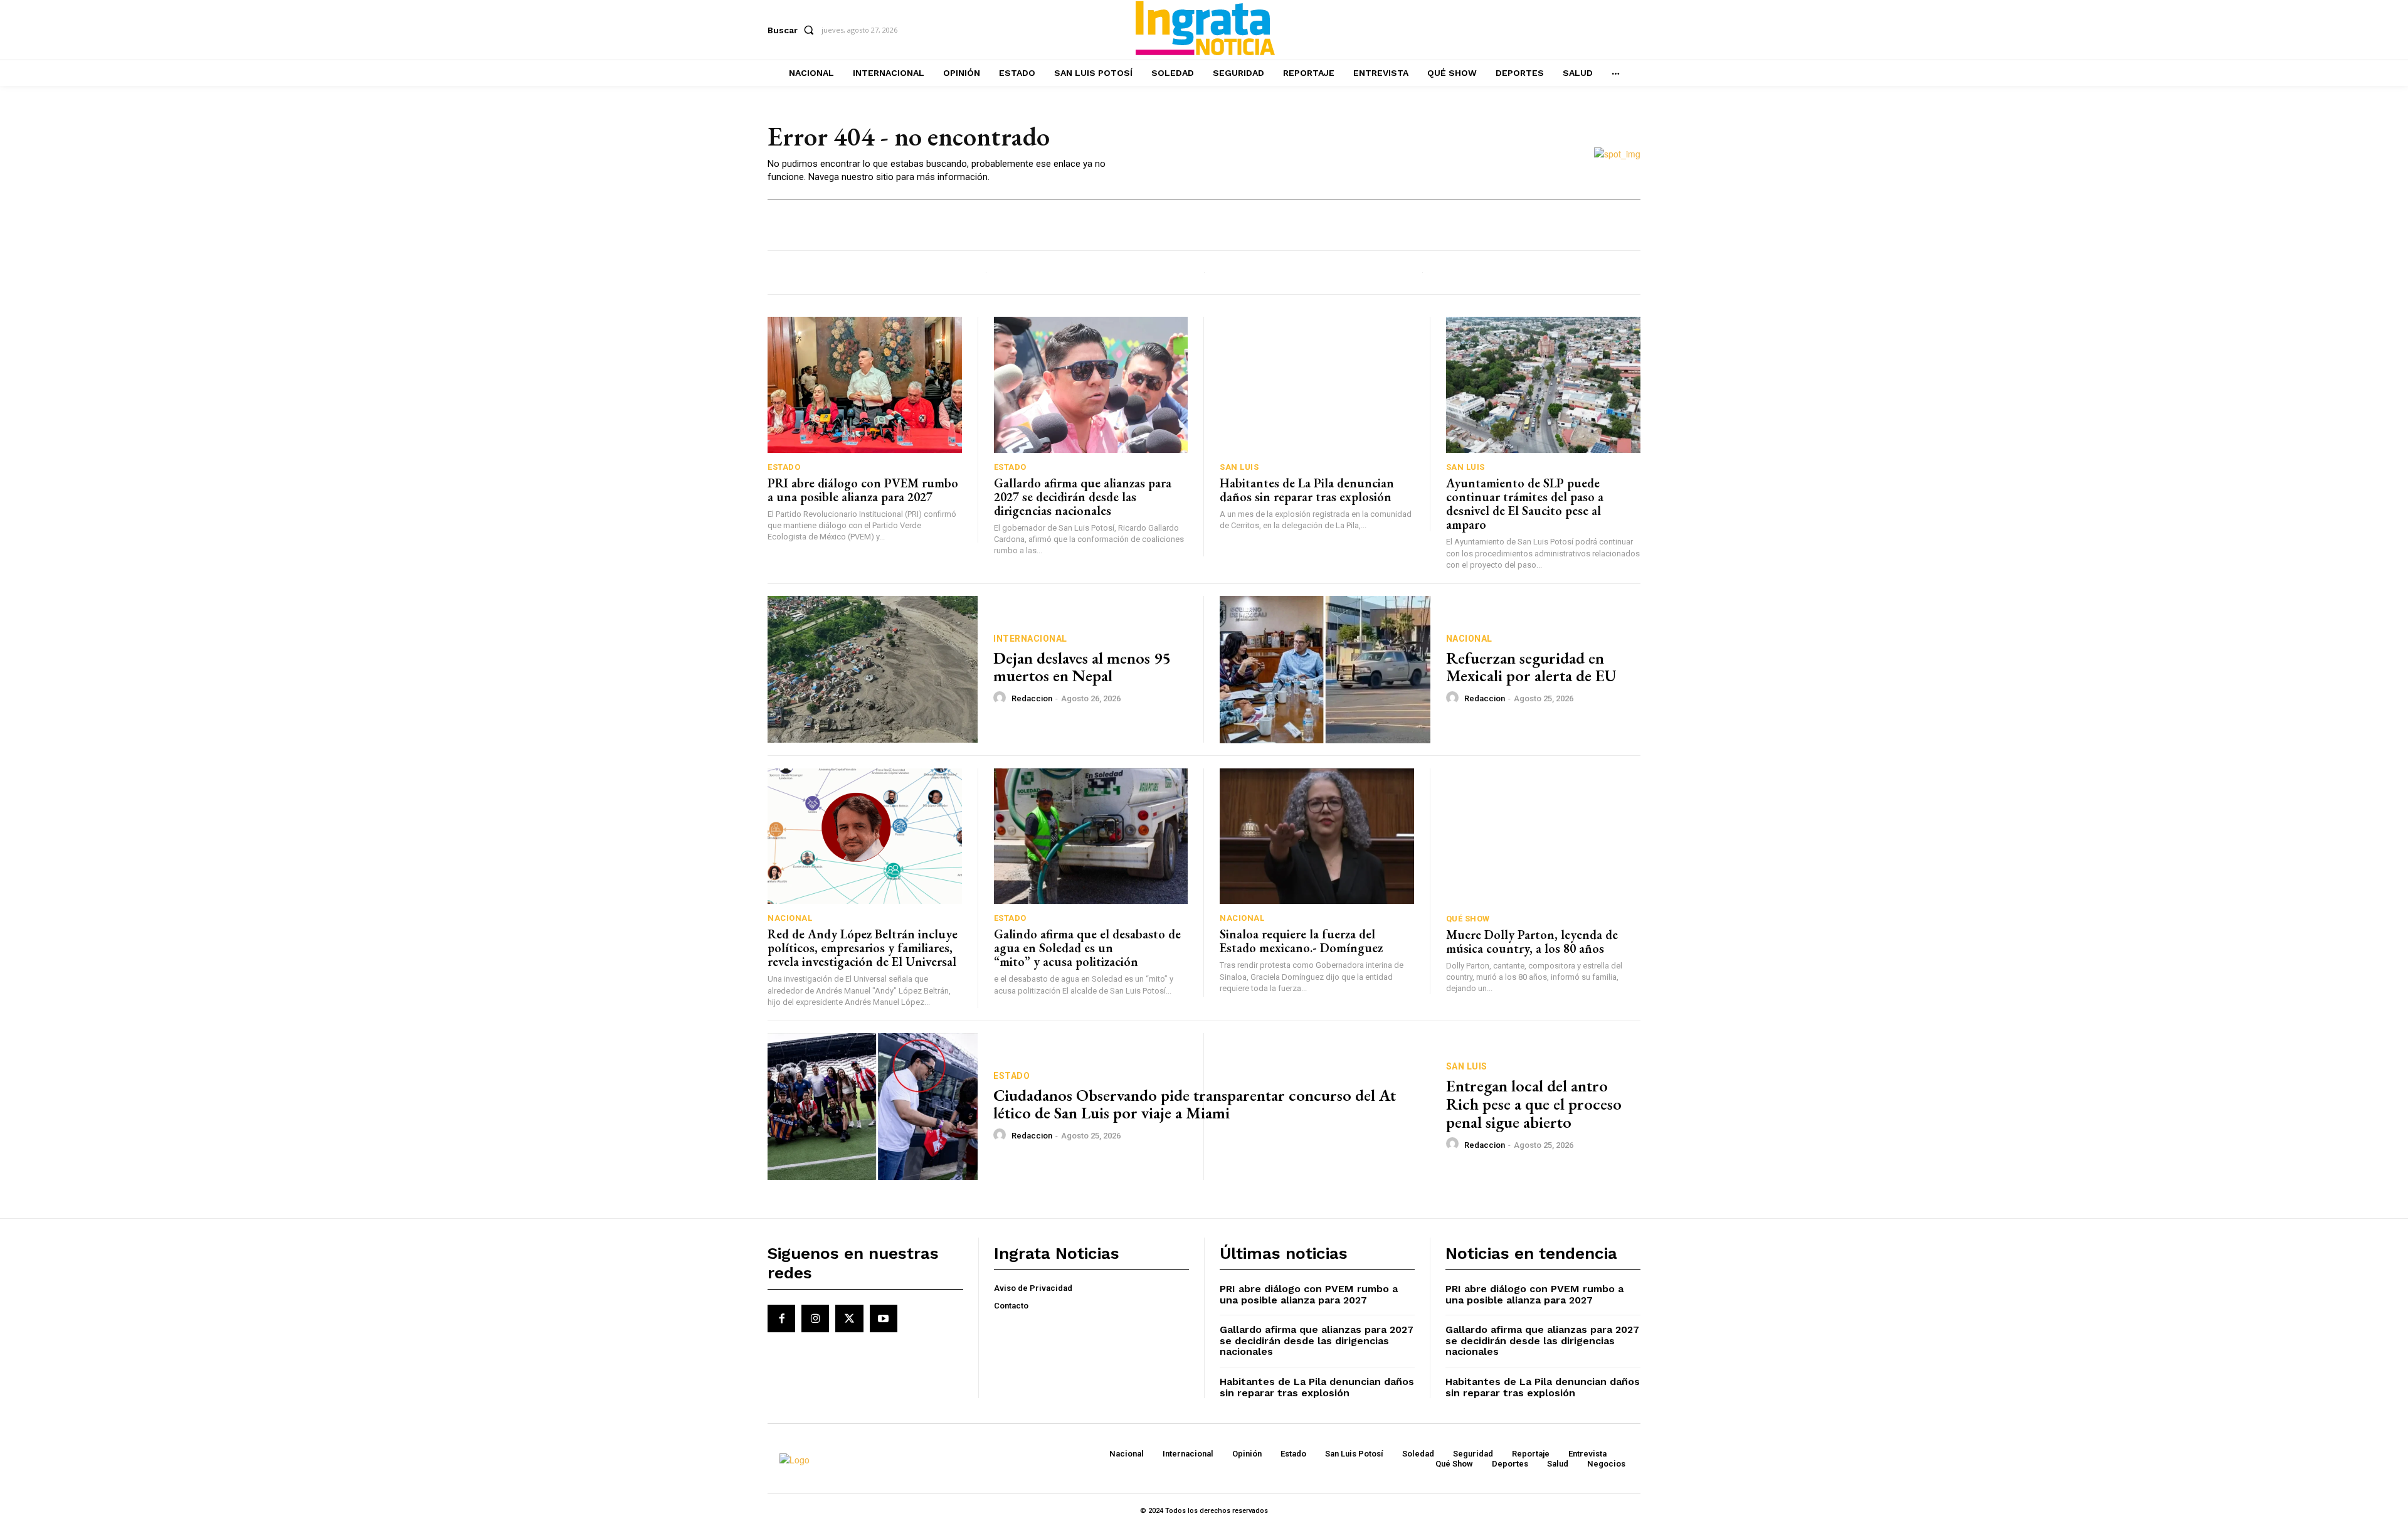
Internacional (1030, 639)
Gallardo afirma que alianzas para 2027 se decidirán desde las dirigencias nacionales (1083, 497)
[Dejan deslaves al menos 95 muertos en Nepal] (873, 670)
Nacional (1469, 639)
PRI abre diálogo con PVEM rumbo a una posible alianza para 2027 (863, 490)
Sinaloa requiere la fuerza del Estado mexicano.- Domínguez (1301, 941)
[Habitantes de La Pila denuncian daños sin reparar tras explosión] (1317, 385)
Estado (784, 467)
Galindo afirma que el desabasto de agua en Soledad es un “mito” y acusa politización (1089, 948)
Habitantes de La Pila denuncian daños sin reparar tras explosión (1307, 490)
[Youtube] (884, 1318)
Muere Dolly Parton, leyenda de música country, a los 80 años (1532, 942)
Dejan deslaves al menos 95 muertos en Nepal (1082, 667)
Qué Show (1468, 919)
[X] (849, 1318)
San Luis (1239, 467)
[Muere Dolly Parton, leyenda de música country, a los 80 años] (1544, 836)
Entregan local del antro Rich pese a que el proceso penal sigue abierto (1534, 1104)
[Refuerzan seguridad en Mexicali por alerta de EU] (1325, 670)
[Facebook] (781, 1318)
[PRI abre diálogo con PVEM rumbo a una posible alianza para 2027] (865, 385)
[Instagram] (815, 1318)
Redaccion (1032, 698)
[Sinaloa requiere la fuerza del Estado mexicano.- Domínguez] (1317, 836)
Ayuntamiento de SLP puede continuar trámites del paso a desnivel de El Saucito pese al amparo (1525, 504)
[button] (793, 30)
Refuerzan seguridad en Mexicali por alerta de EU (1531, 667)
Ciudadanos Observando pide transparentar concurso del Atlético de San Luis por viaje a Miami (1195, 1104)
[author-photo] (1001, 698)
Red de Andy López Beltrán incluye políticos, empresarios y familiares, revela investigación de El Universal (863, 948)
